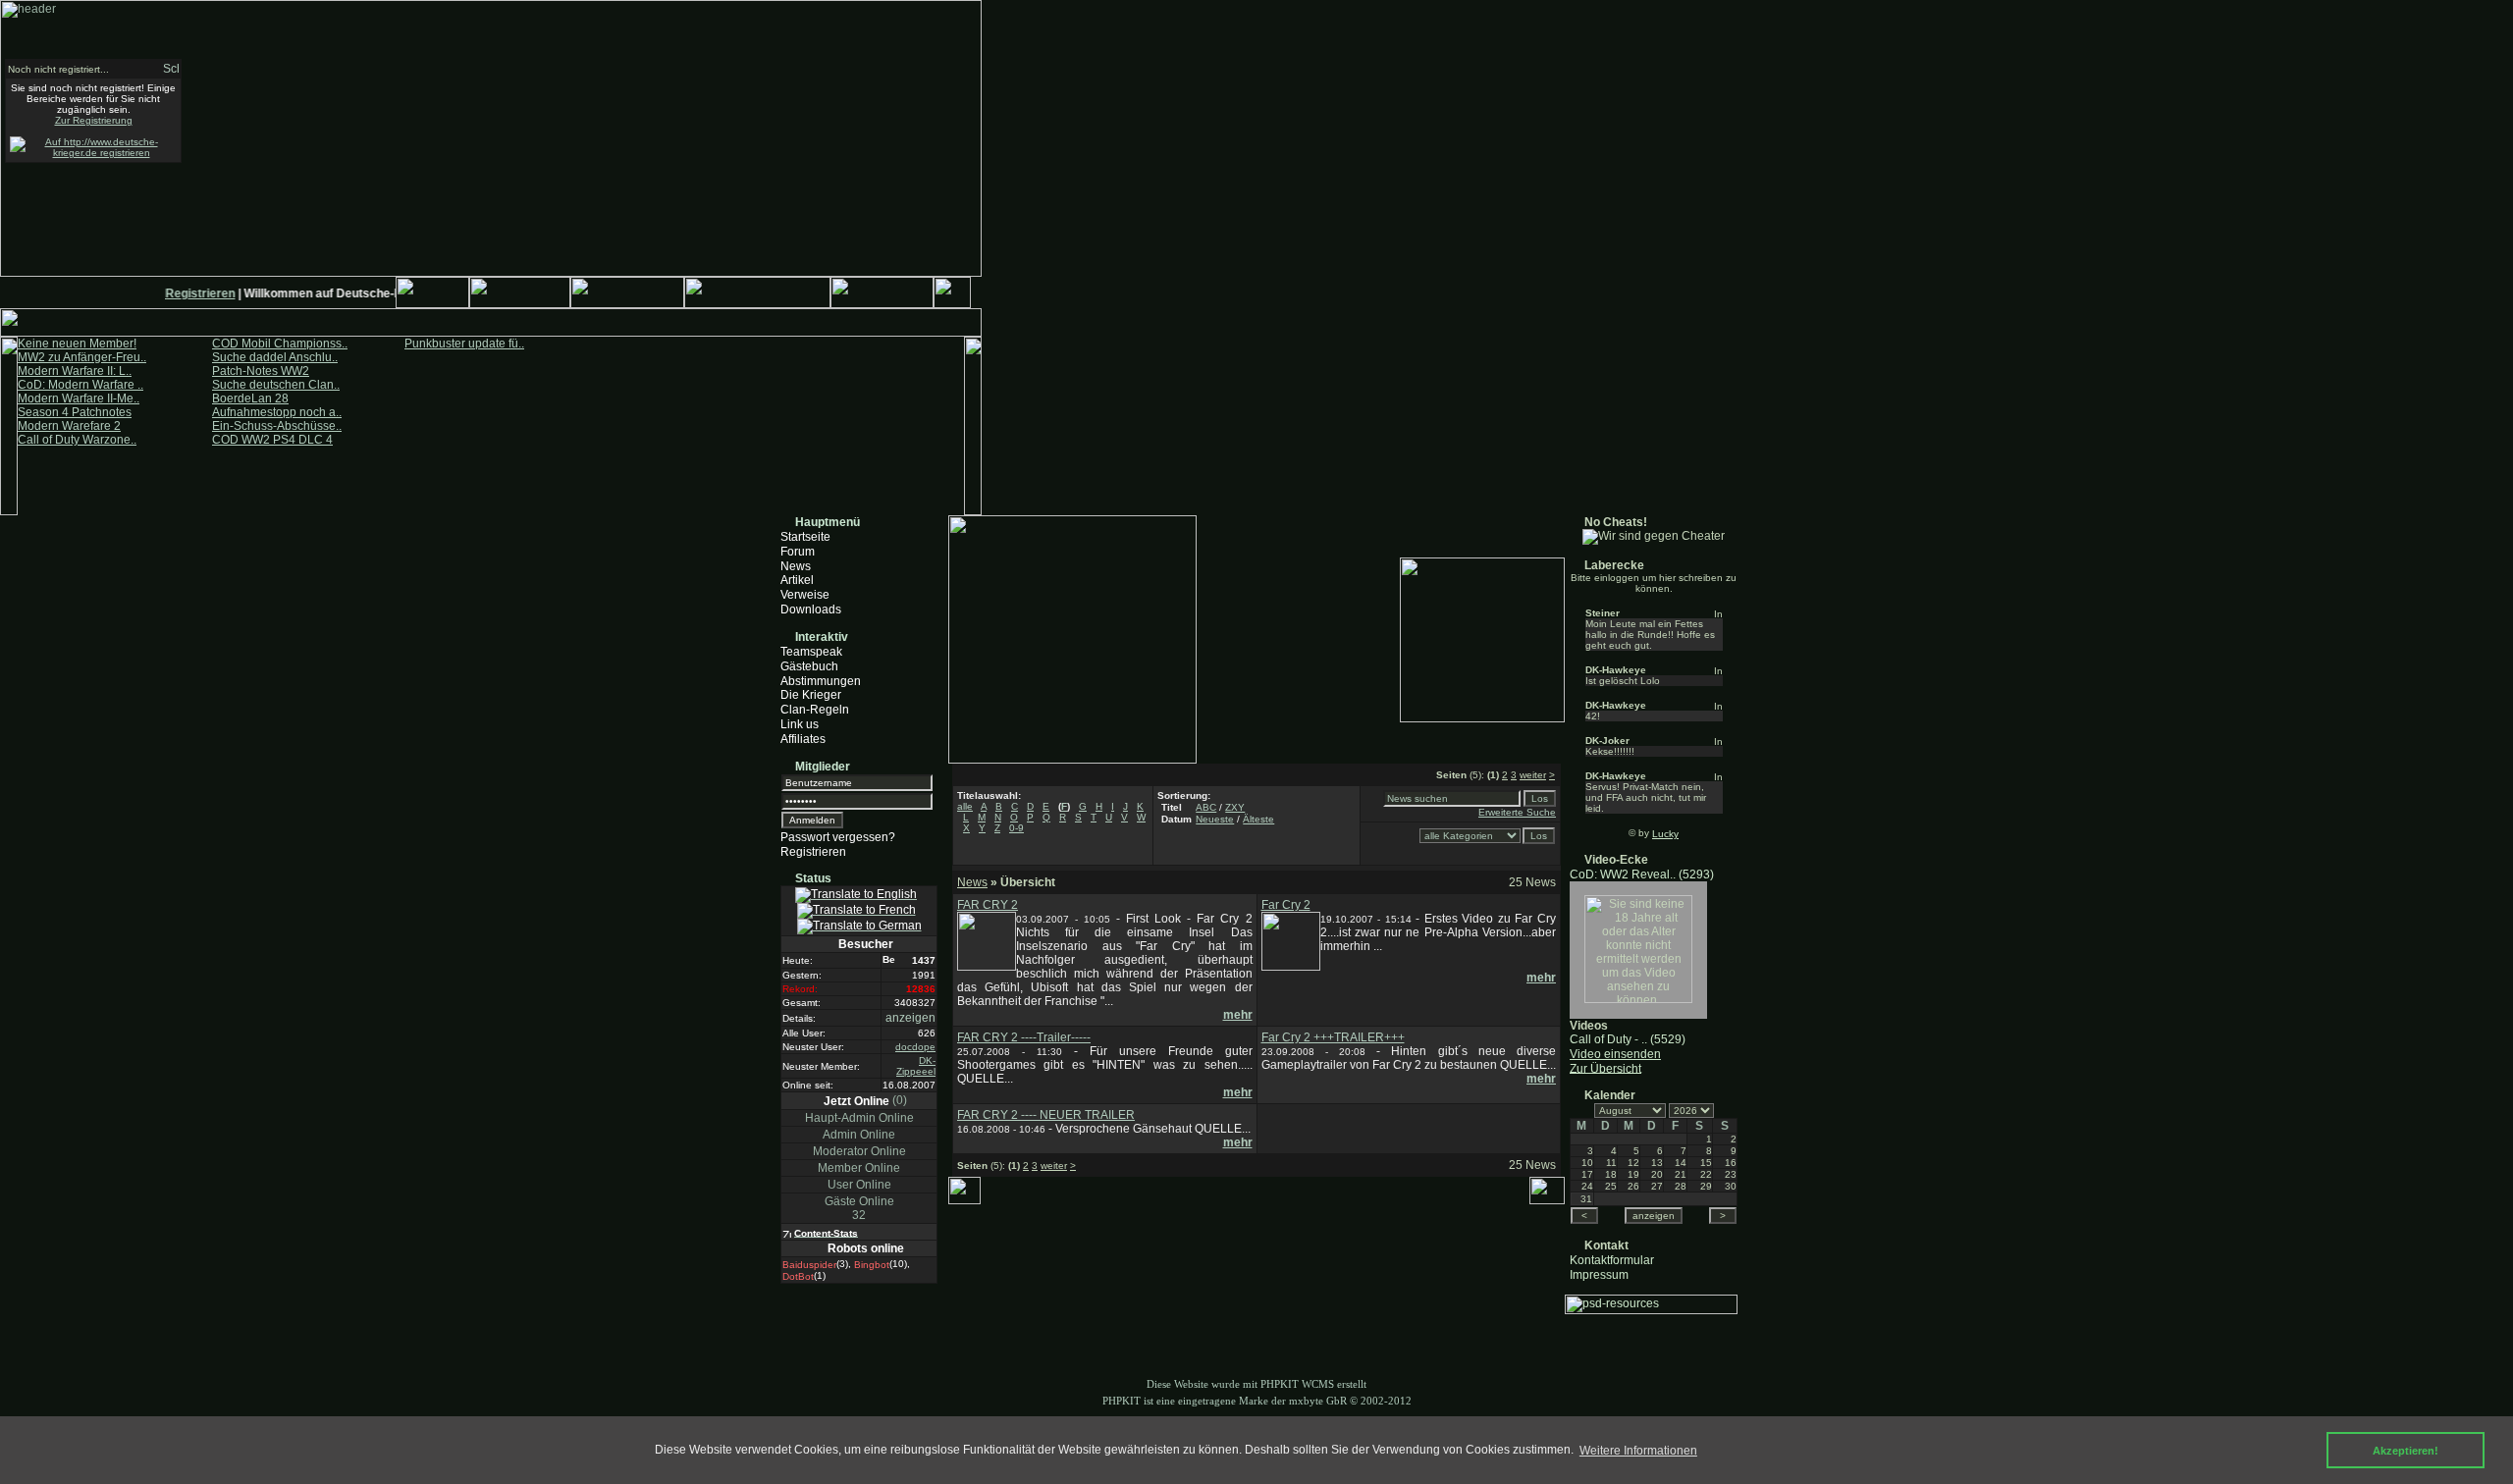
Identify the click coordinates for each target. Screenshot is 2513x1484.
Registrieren (190, 293)
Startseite (805, 537)
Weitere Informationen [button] (1638, 1451)
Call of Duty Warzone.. (77, 440)
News (796, 565)
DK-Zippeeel (916, 1066)
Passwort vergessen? (838, 837)
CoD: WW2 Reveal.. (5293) (1642, 874)
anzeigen (910, 1018)
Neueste (1215, 819)
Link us (800, 724)
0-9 (1016, 828)
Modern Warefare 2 (69, 426)
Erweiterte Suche (1517, 812)
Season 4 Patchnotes (75, 412)
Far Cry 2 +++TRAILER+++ (1333, 1037)
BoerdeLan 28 (250, 398)
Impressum (1599, 1274)
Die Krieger (811, 695)
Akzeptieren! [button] (2406, 1451)
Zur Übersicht (1605, 1068)
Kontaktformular (1612, 1260)
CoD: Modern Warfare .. (80, 385)
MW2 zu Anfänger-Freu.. (82, 357)
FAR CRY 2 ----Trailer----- (1024, 1037)
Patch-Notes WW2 (261, 371)
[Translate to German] (859, 927)
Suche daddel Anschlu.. (275, 357)
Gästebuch (809, 666)
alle (965, 806)
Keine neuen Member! (77, 344)
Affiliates (803, 739)
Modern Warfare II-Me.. (79, 398)
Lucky (1665, 834)
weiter (1533, 775)
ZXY (1235, 807)
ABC (1206, 807)
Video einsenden (1615, 1054)
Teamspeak (811, 652)
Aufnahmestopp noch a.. (277, 412)
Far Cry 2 (1286, 905)
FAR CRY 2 (988, 905)
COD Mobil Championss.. (280, 344)
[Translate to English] (856, 895)
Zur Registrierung (94, 120)
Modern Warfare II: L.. (75, 371)
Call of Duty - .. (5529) (1628, 1039)
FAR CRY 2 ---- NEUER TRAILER (1046, 1115)
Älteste (1258, 819)
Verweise (805, 595)
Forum (798, 552)
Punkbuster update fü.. (464, 344)
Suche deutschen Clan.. (276, 385)
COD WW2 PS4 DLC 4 (272, 440)
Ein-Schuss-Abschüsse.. (277, 426)
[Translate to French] (856, 911)
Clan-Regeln (815, 710)
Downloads (811, 609)
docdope (915, 1047)
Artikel (797, 580)
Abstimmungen (821, 680)
